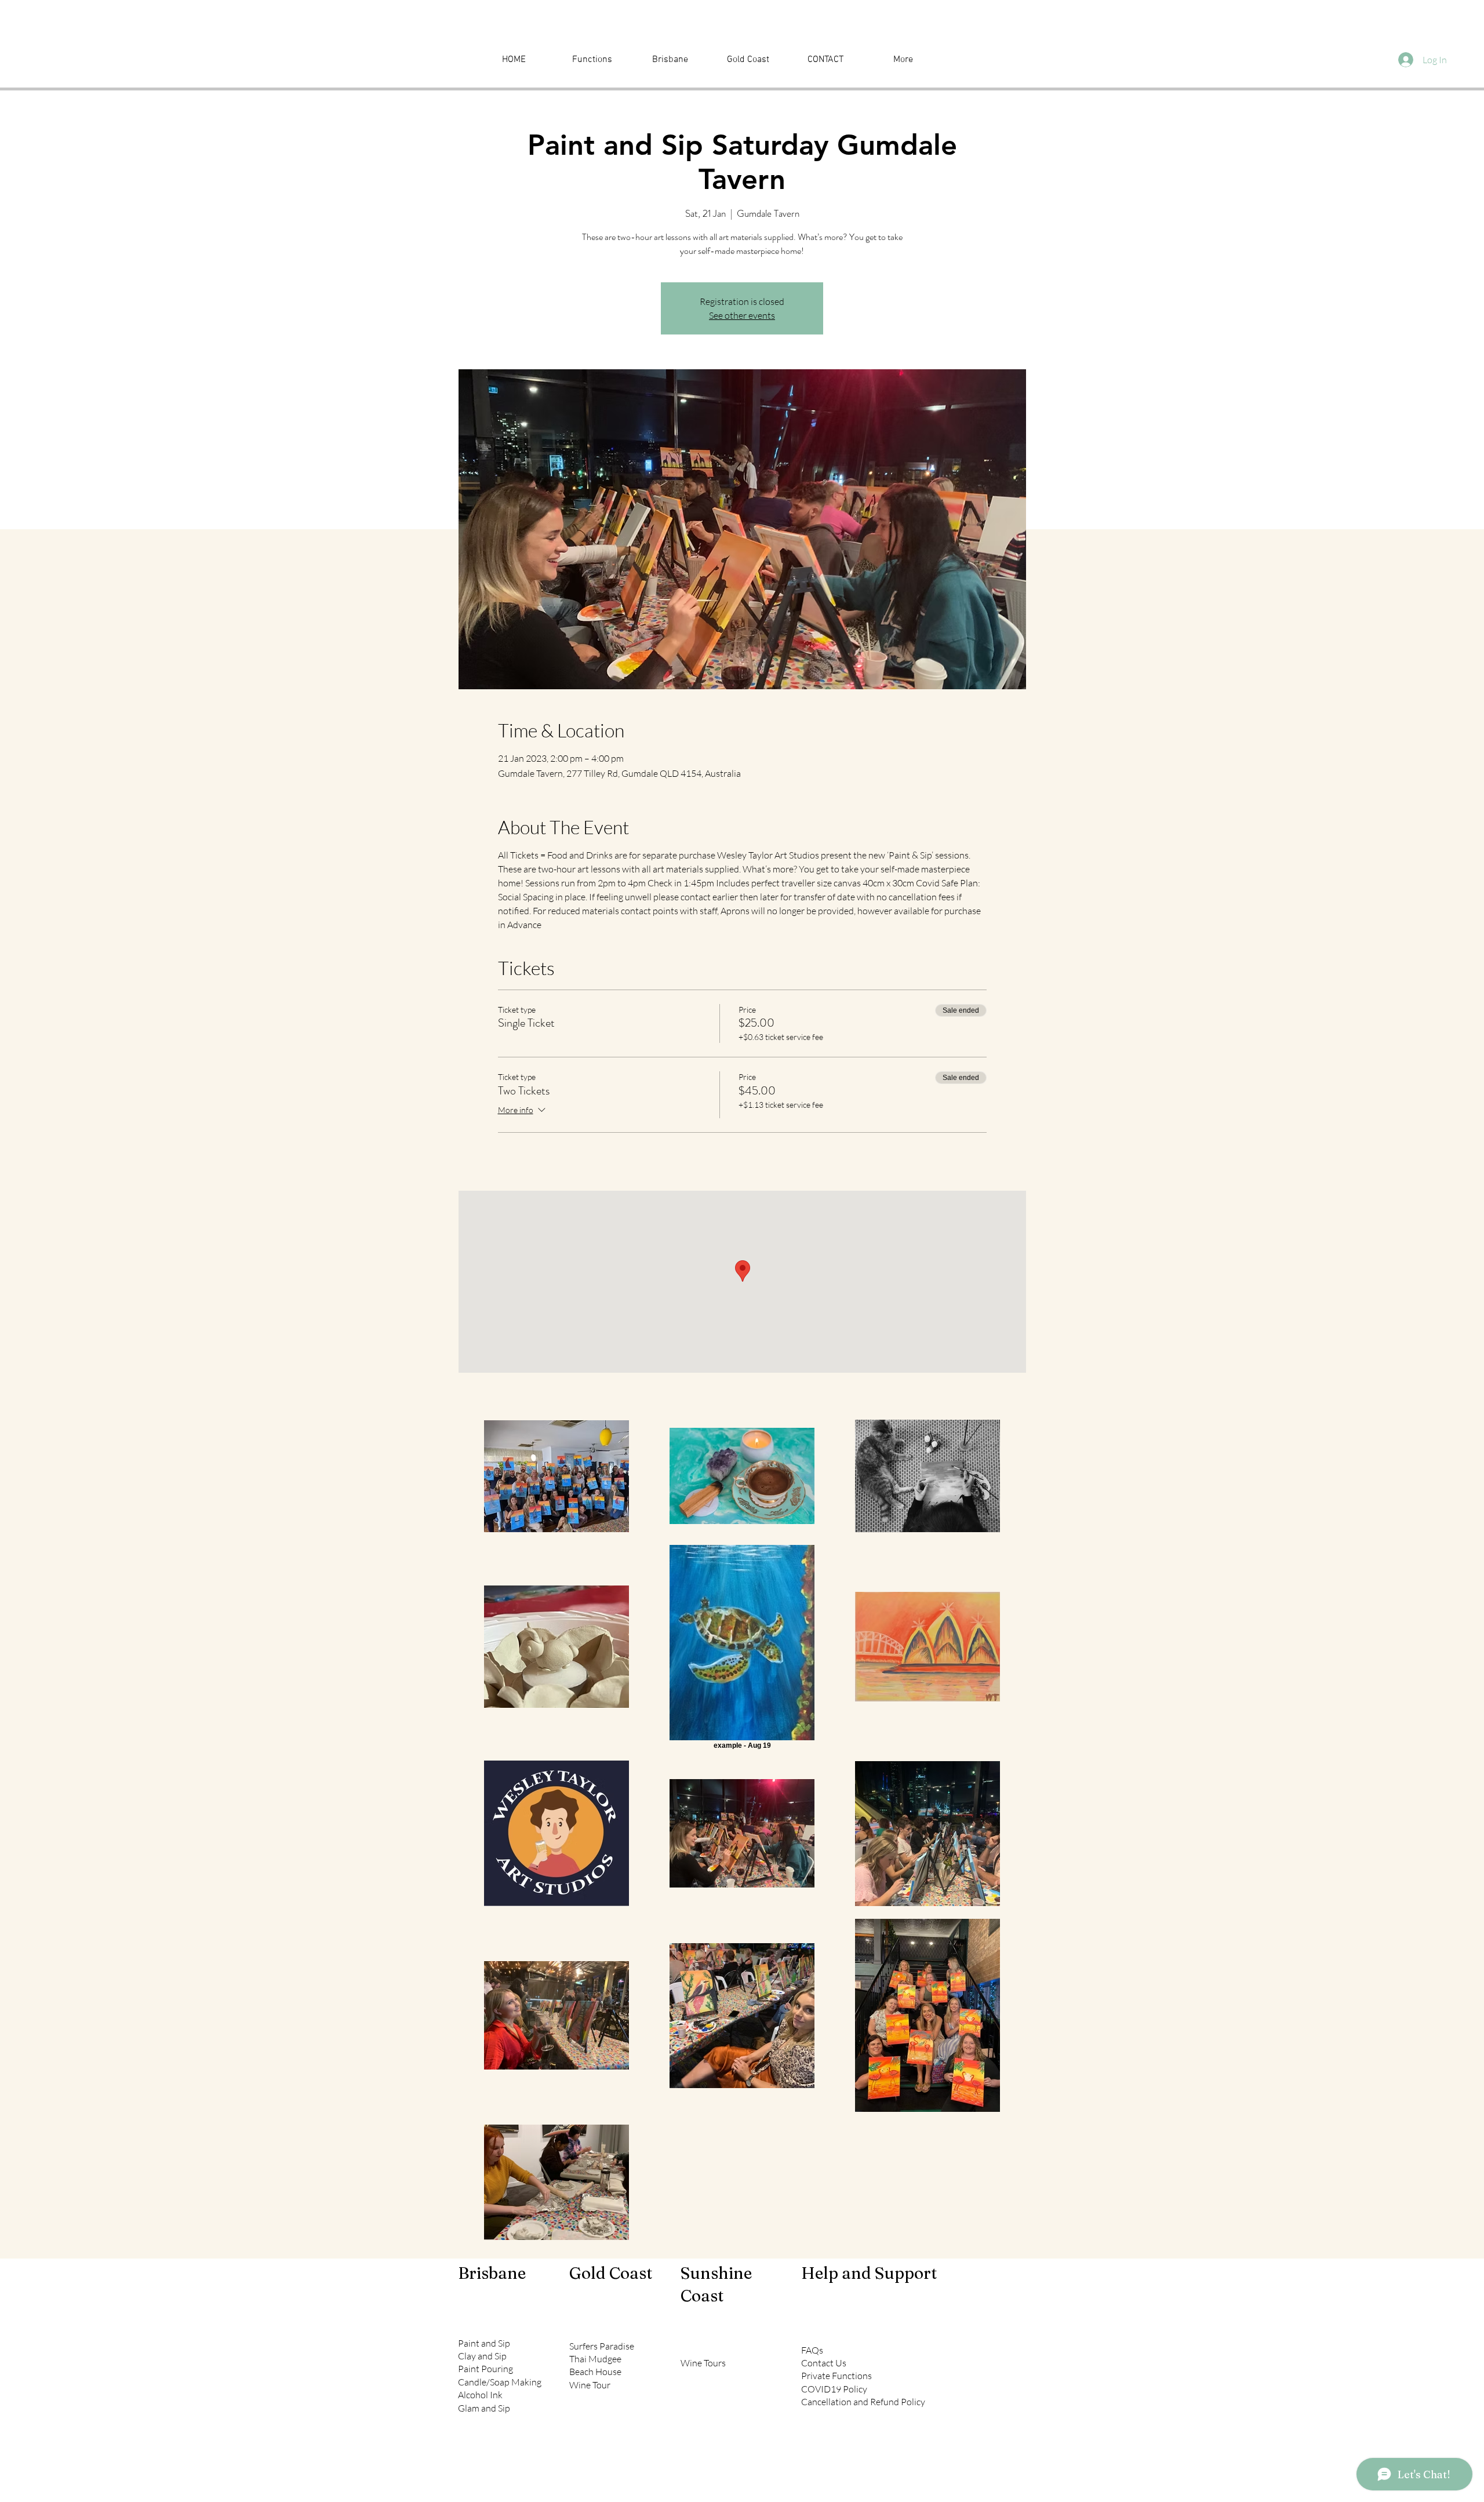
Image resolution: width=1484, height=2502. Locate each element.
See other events (742, 315)
